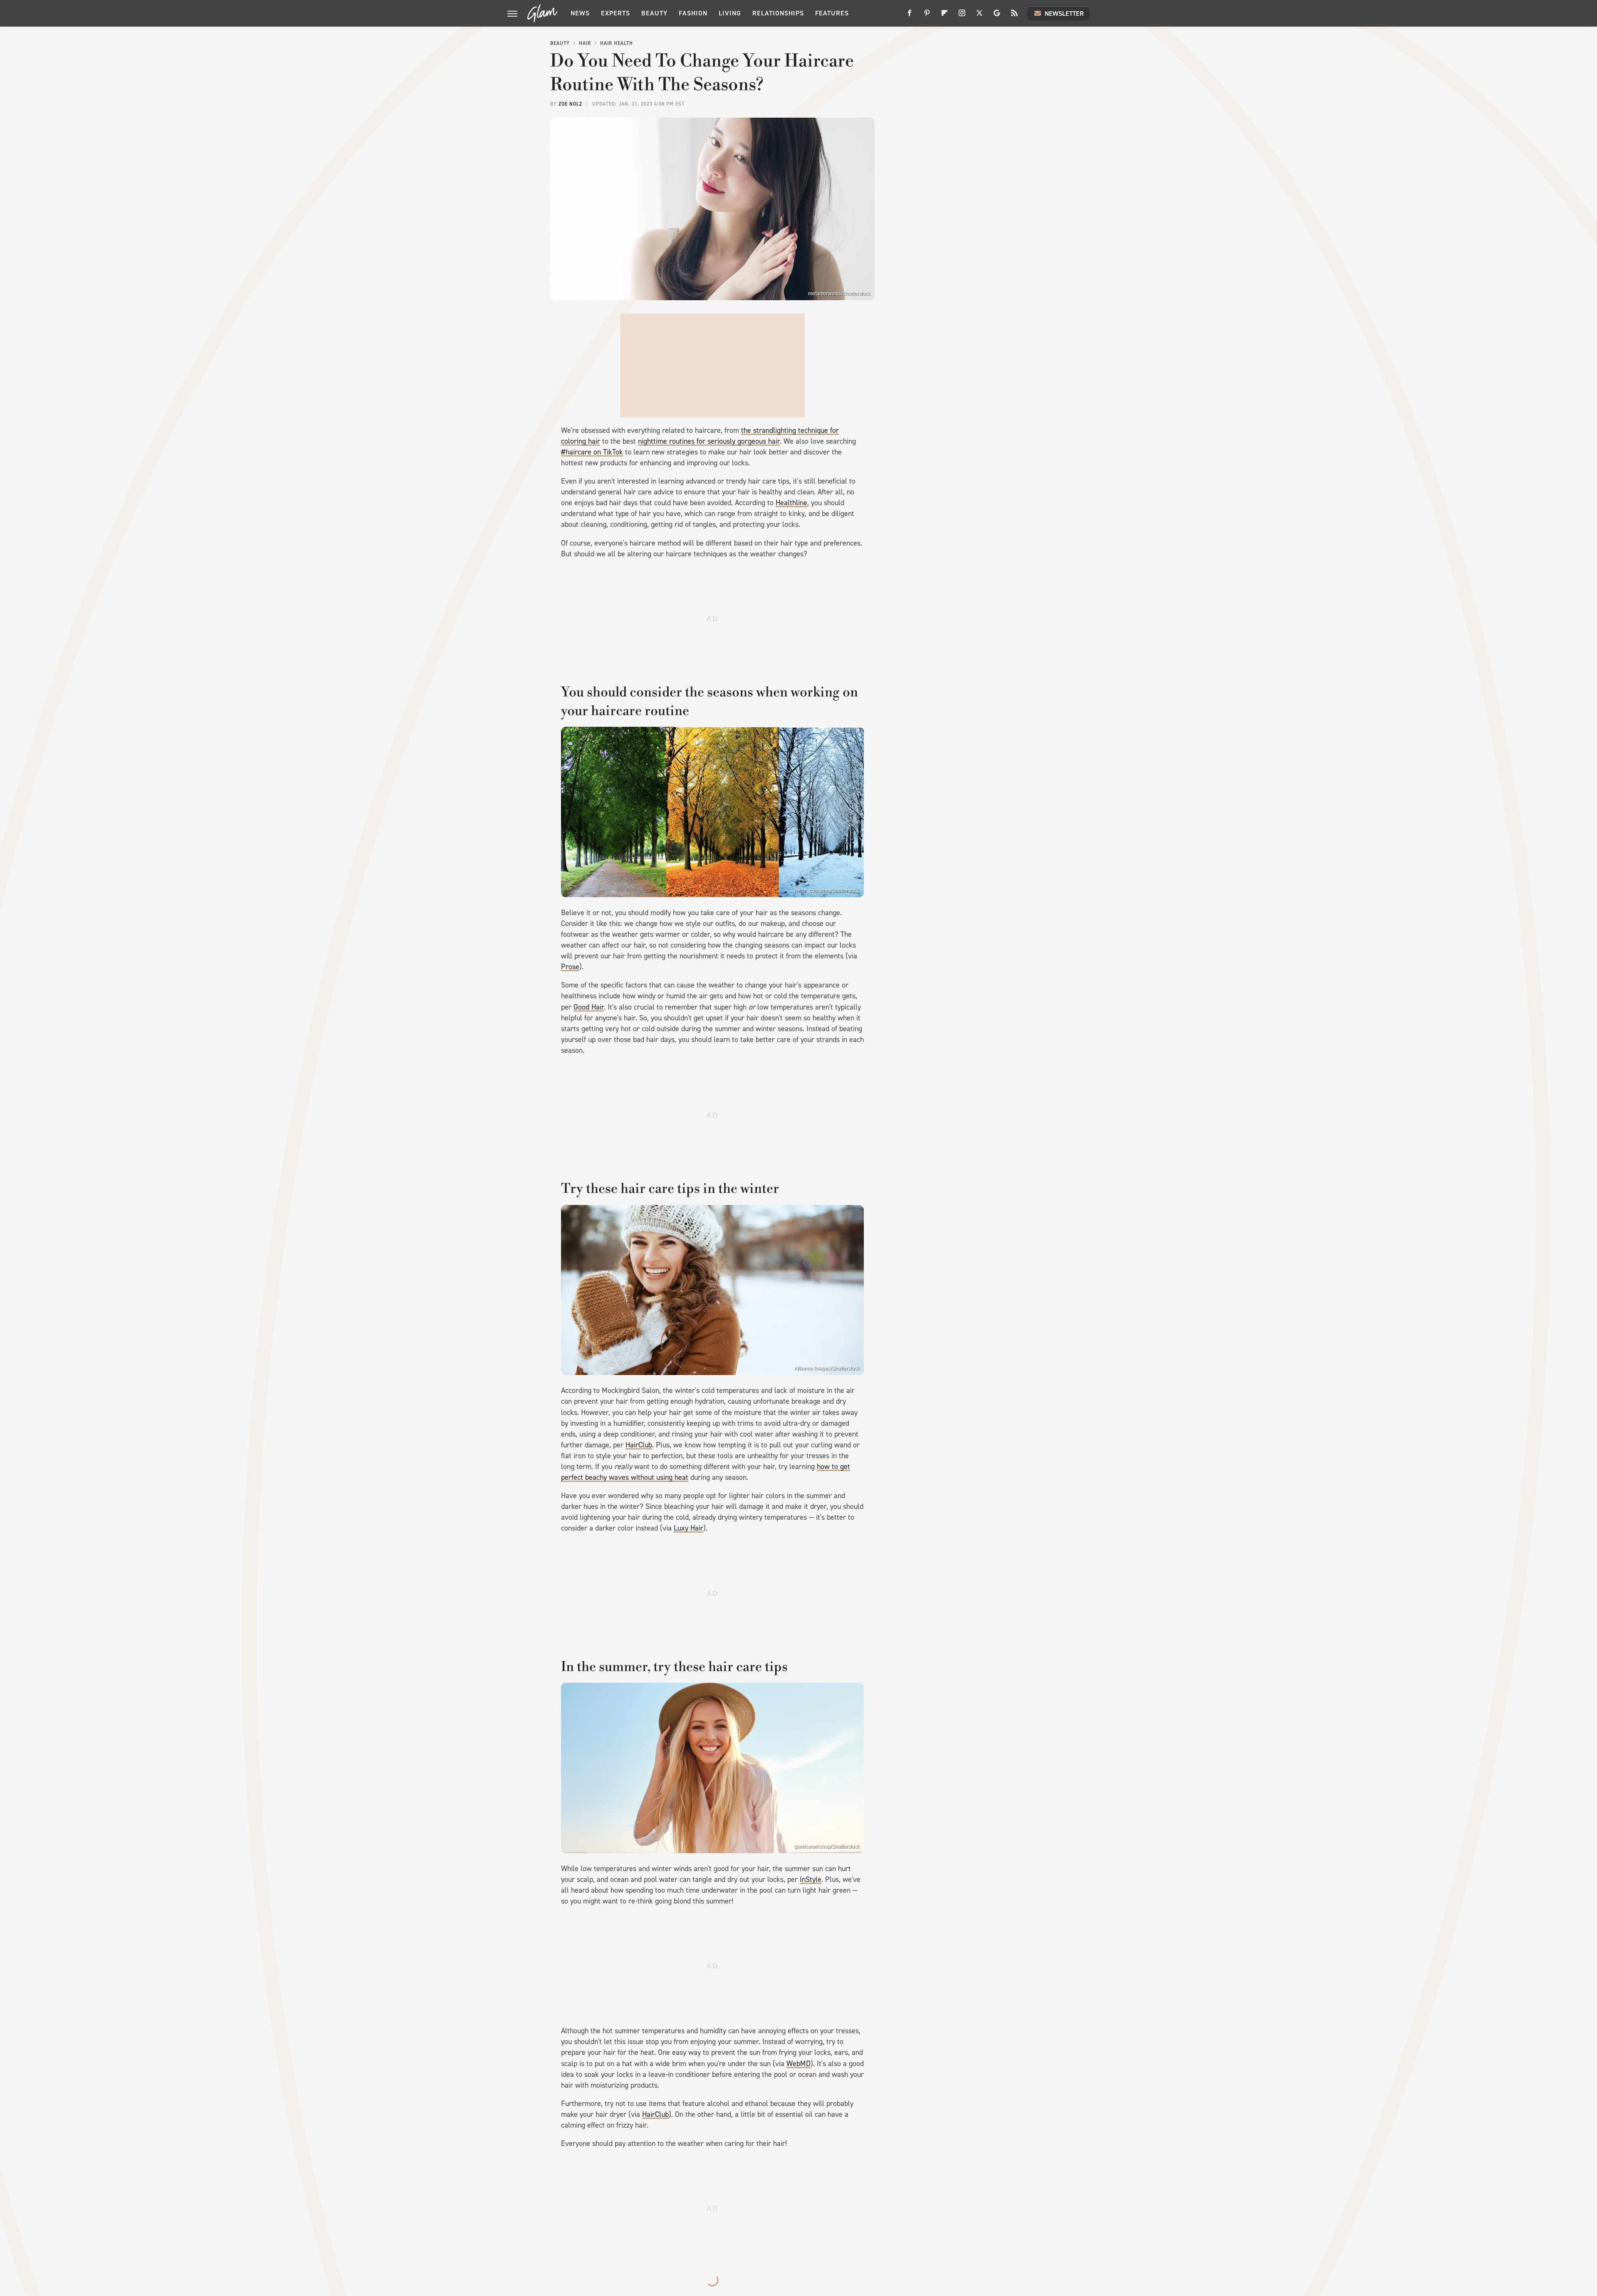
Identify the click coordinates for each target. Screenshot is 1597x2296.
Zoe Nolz (570, 104)
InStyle (811, 1879)
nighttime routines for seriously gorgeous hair (709, 441)
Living (730, 13)
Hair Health (617, 43)
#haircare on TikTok (592, 452)
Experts (616, 13)
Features (832, 13)
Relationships (778, 13)
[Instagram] (962, 16)
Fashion (693, 13)
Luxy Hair (688, 1528)
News (580, 13)
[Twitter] (979, 16)
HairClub (639, 1445)
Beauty (654, 13)
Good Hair (589, 1007)
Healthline (791, 503)
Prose (570, 967)
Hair (585, 43)
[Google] (997, 16)
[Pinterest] (927, 16)
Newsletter (1064, 14)
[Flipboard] (944, 16)
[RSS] (1014, 16)
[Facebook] (910, 16)
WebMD (798, 2064)
